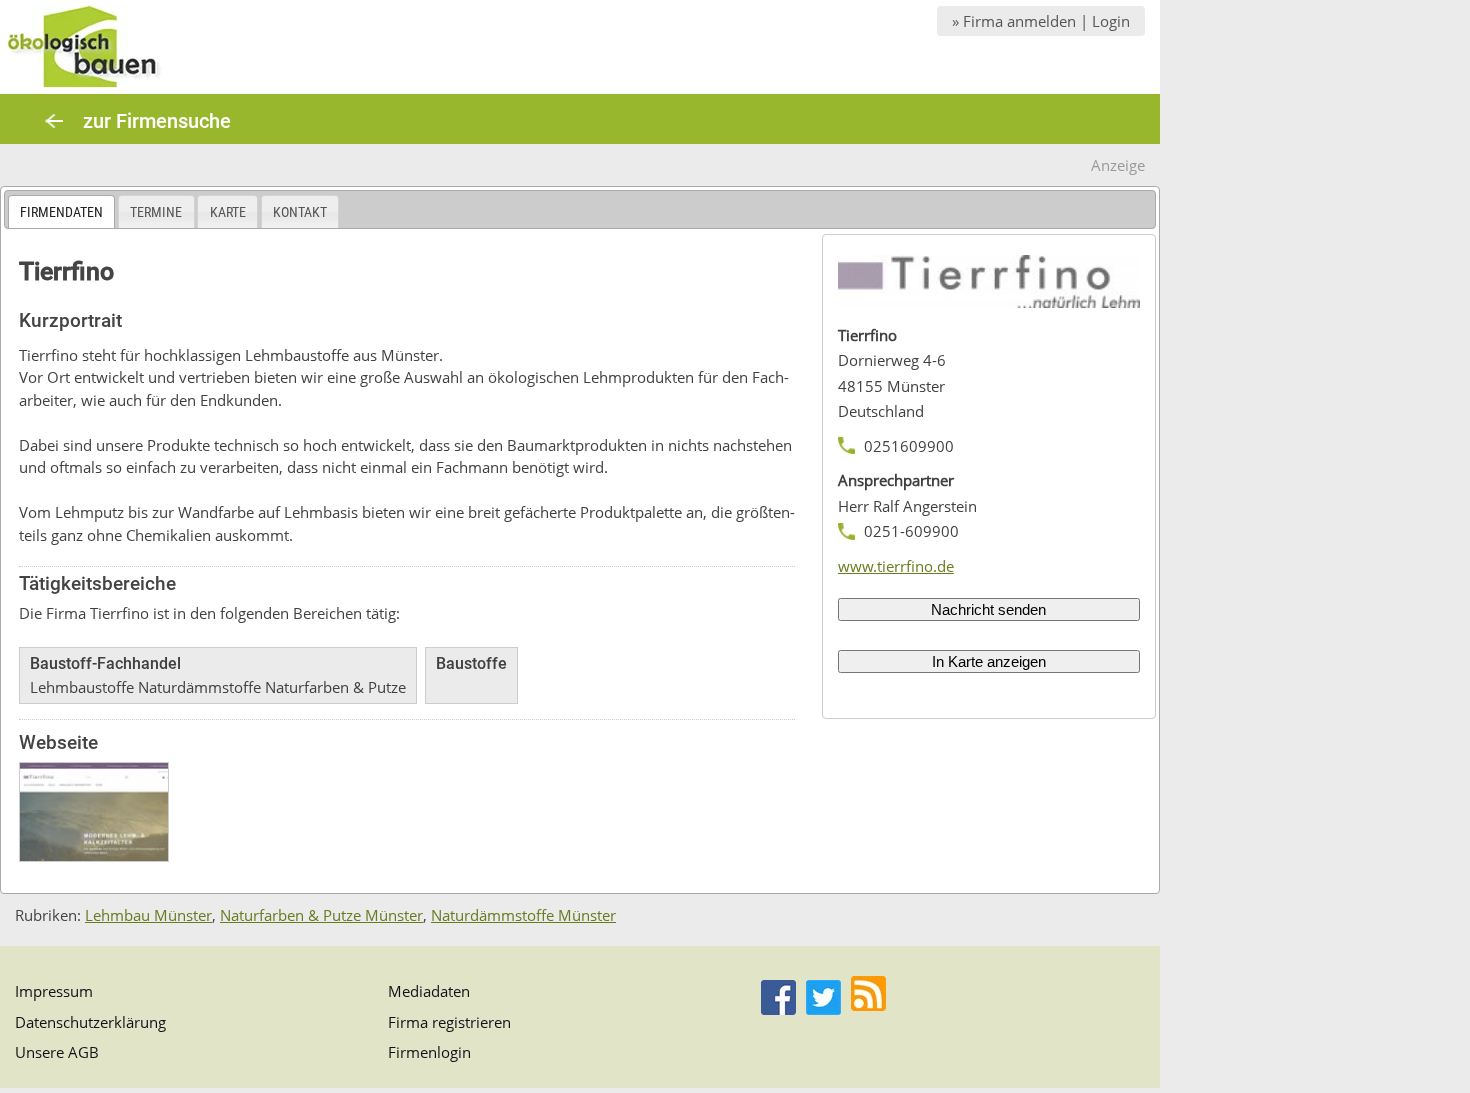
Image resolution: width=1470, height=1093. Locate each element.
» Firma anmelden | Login (1041, 21)
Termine (156, 212)
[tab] (61, 211)
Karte (228, 212)
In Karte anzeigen (989, 661)
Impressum (54, 991)
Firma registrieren (449, 1022)
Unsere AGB (57, 1052)
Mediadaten (429, 991)
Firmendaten (61, 212)
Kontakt (300, 212)
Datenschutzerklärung (90, 1022)
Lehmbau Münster (148, 915)
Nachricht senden (988, 609)
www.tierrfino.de (896, 566)
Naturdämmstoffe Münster (523, 915)
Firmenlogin (429, 1052)
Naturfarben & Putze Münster (321, 915)
